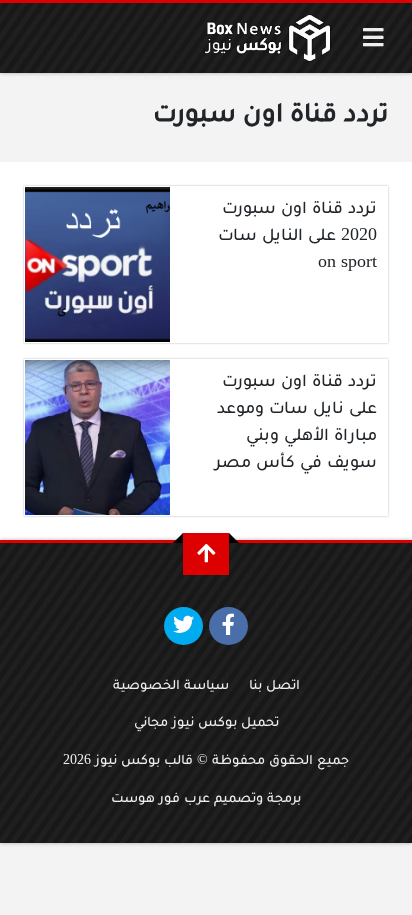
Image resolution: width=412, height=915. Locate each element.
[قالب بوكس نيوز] (267, 38)
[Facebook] (228, 626)
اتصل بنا (274, 687)
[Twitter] (183, 626)
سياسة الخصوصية (171, 687)
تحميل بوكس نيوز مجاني (206, 724)
